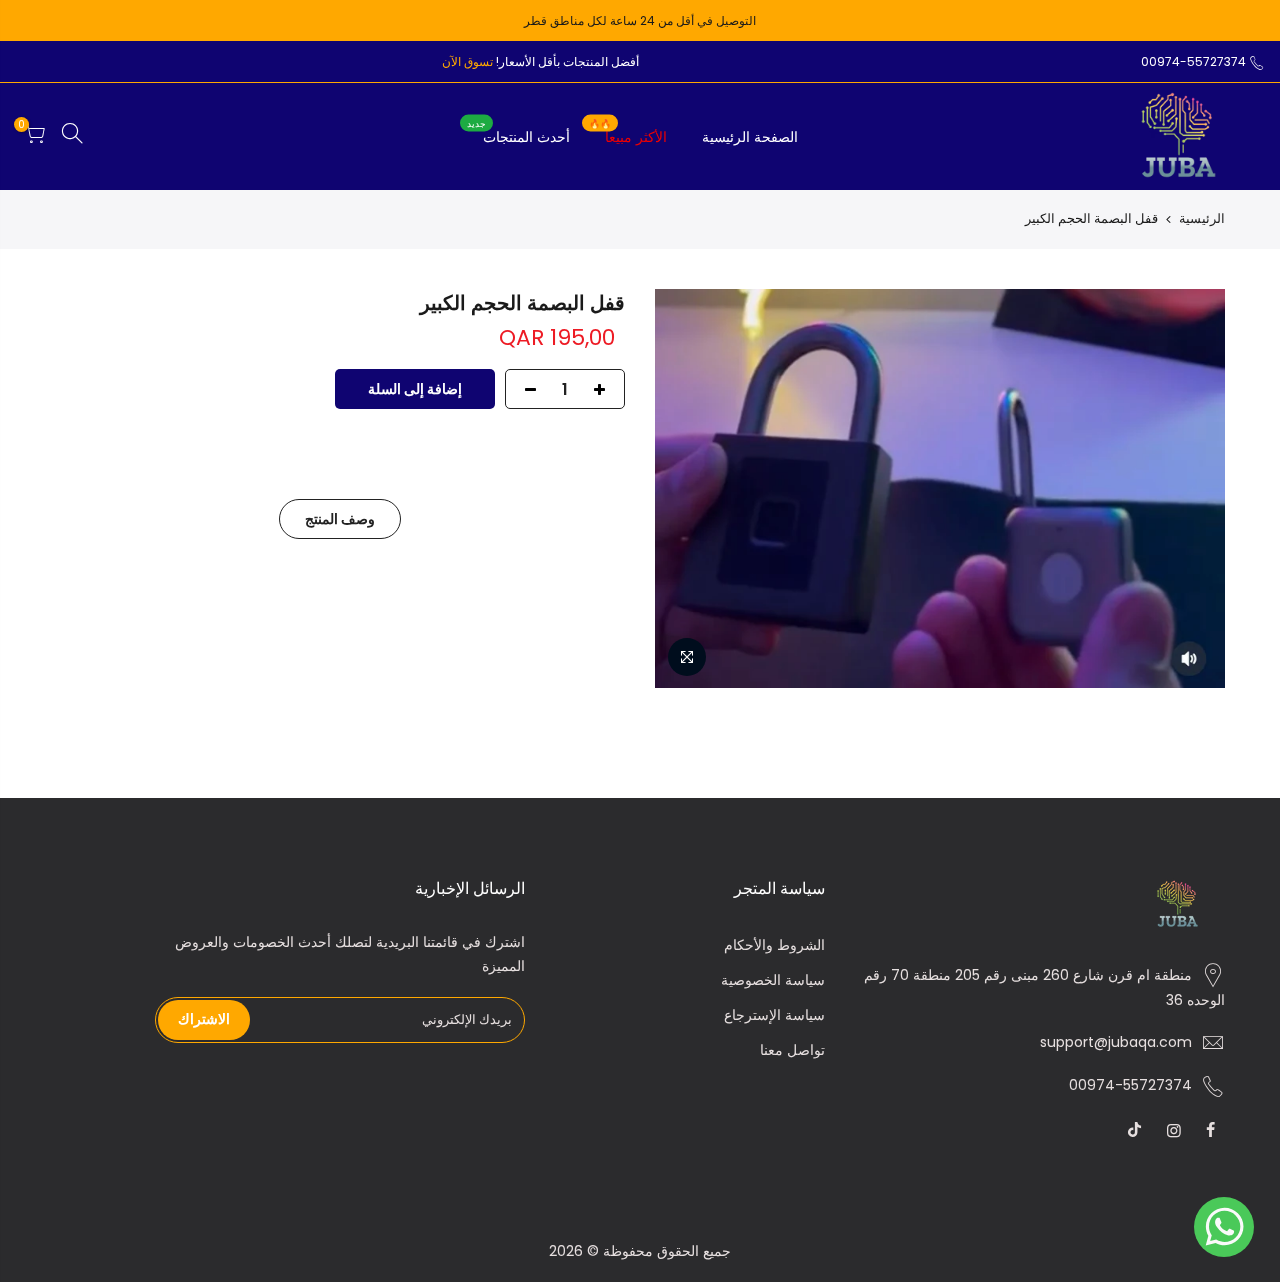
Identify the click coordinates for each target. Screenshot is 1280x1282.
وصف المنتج (340, 519)
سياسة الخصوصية (773, 980)
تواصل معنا (792, 1050)
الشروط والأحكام (774, 945)
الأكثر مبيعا (628, 132)
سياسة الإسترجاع (774, 1015)
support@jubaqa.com (1116, 1042)
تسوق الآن (467, 61)
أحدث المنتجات (518, 132)
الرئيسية (1202, 219)
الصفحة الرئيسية (750, 137)
